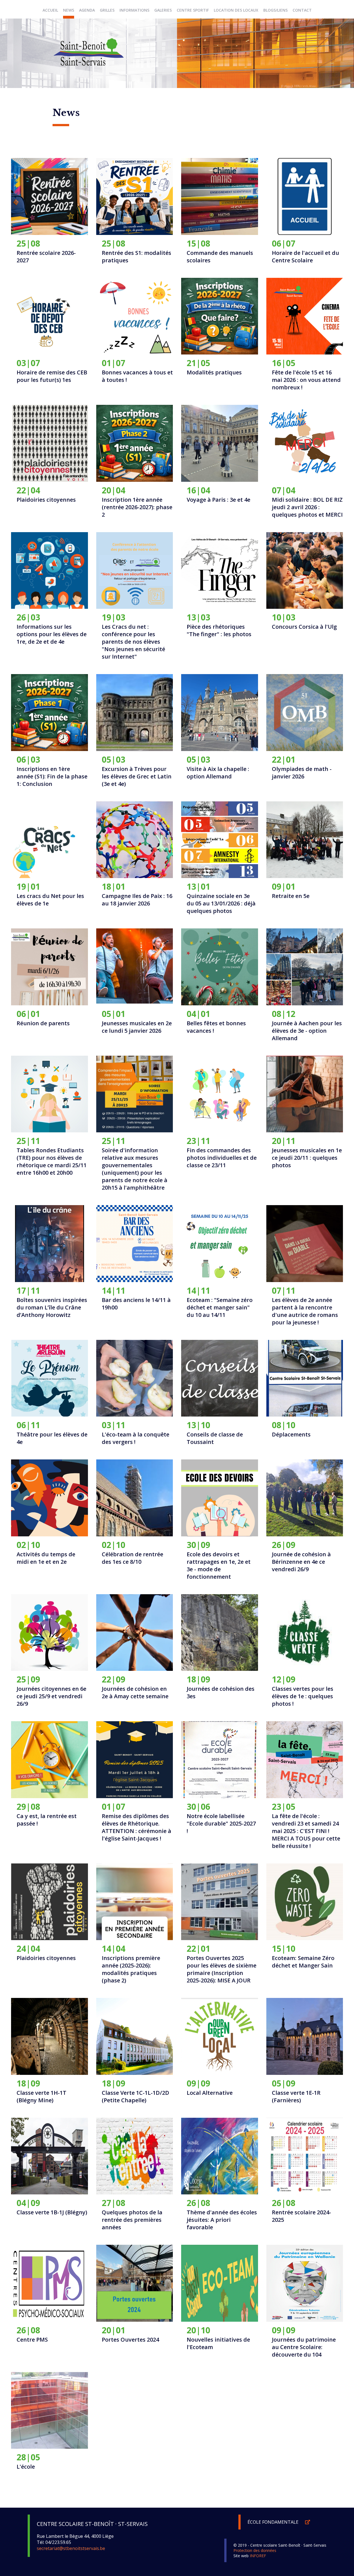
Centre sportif (193, 10)
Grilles (107, 10)
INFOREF (258, 2556)
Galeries (163, 10)
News (69, 10)
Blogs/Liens (275, 10)
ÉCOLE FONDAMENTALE (274, 2522)
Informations (134, 10)
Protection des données (255, 2550)
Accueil (50, 10)
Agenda (87, 10)
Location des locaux (236, 10)
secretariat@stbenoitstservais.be (71, 2548)
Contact (302, 10)
